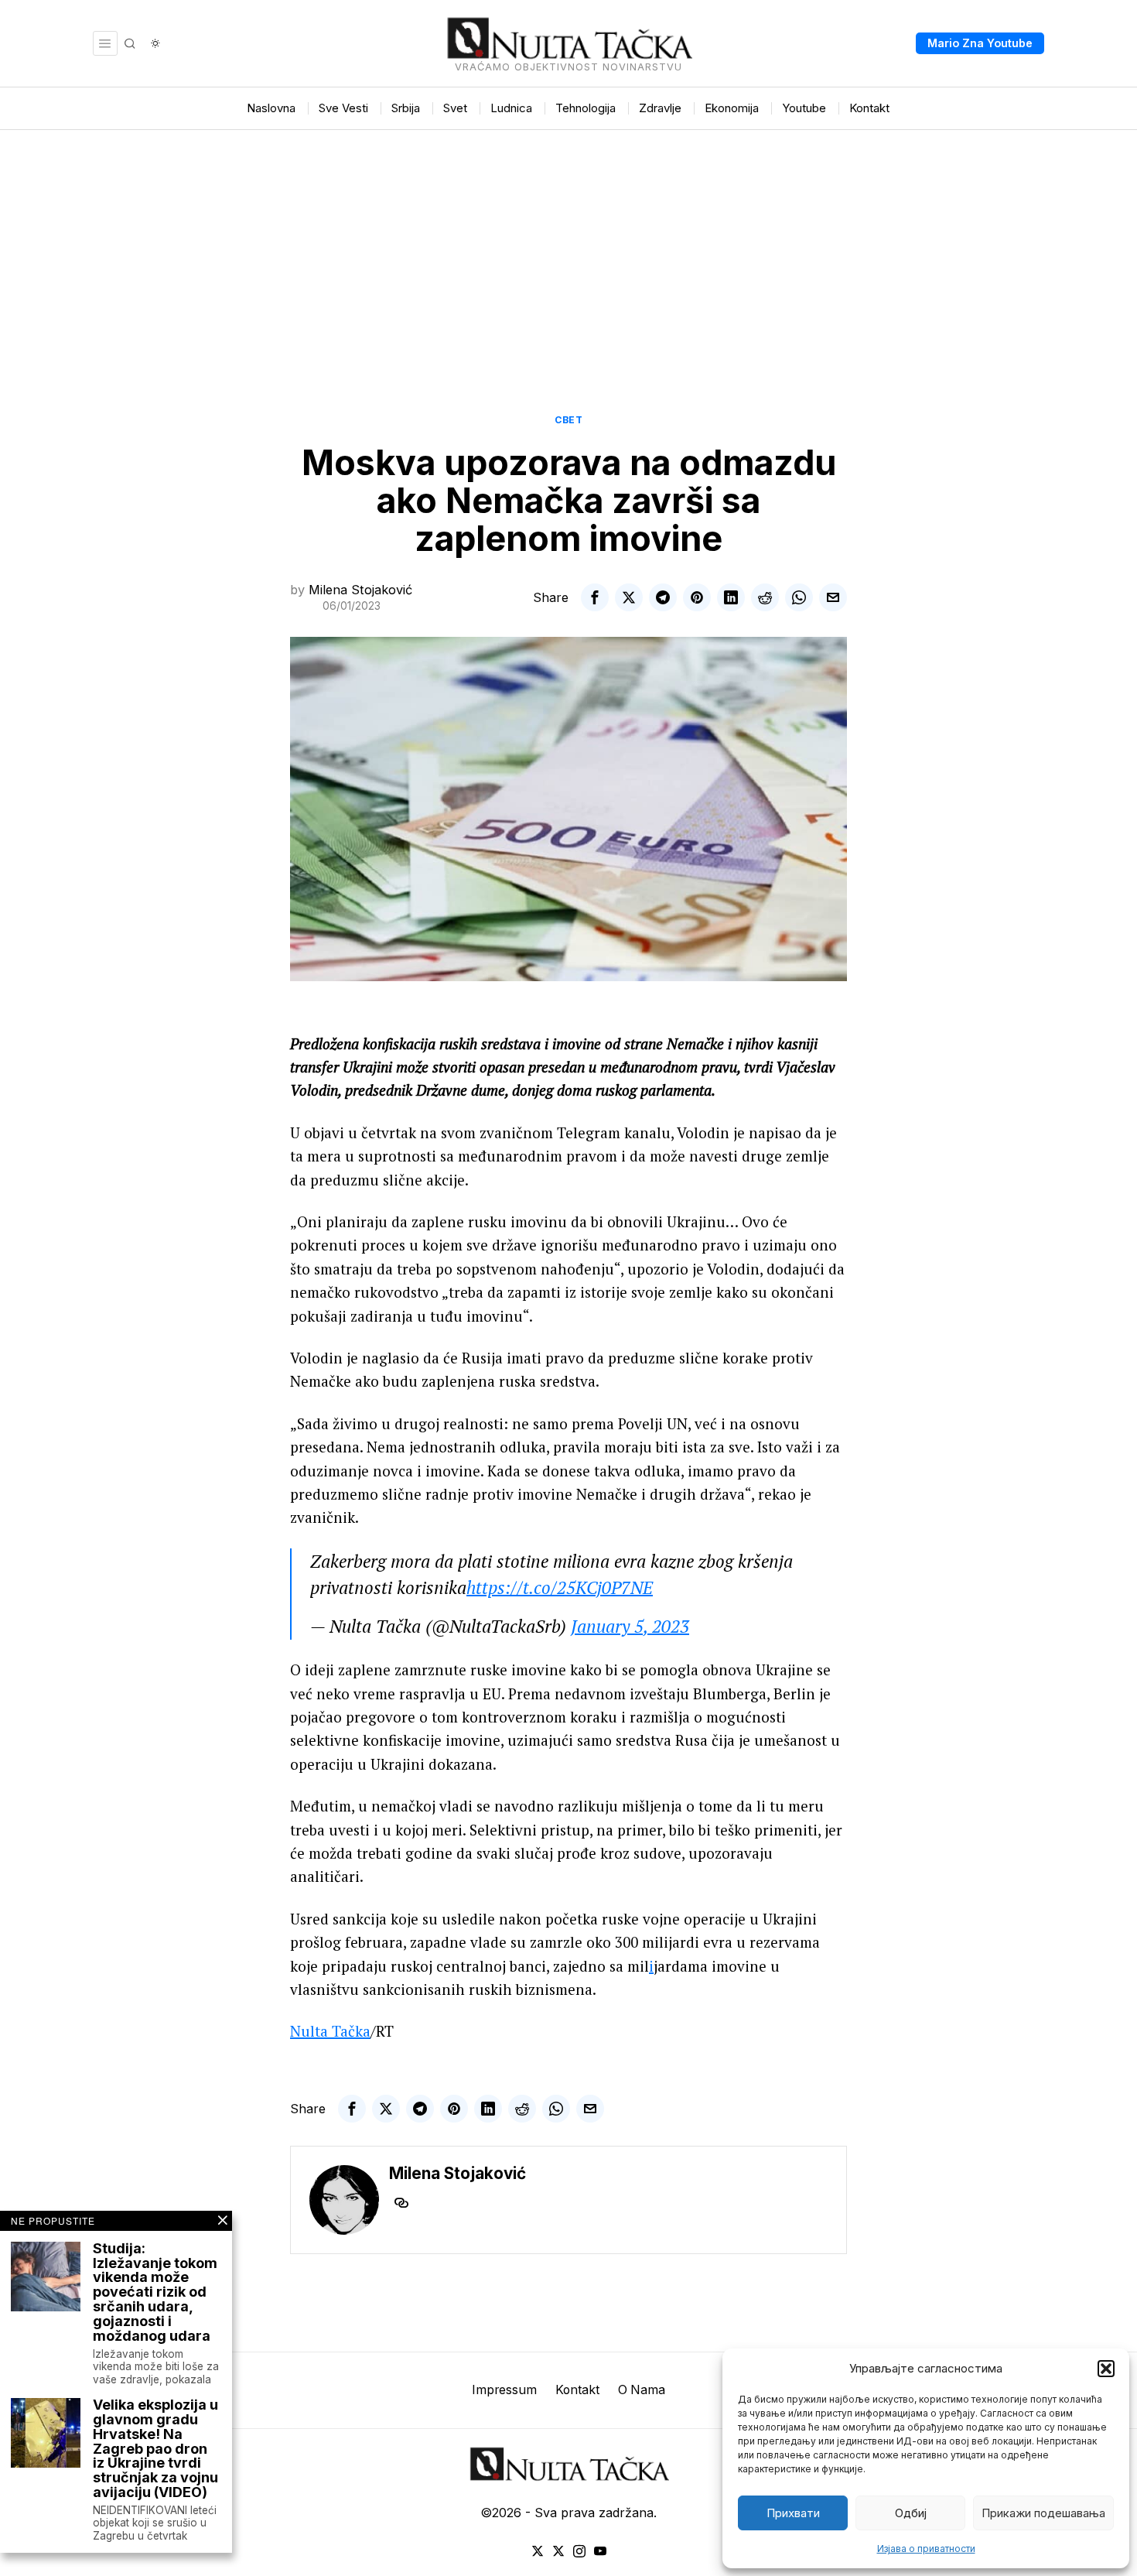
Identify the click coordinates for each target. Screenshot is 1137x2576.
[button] (1106, 2369)
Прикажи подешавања (1043, 2513)
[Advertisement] (568, 246)
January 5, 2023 (630, 1626)
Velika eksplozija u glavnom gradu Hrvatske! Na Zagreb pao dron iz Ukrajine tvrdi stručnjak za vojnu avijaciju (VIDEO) (155, 2449)
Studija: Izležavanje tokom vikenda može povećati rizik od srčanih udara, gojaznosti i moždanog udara (155, 2293)
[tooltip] (595, 597)
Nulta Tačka (330, 2031)
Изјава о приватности (926, 2549)
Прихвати (793, 2513)
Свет (568, 420)
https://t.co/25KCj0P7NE (560, 1587)
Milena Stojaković (360, 590)
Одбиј (911, 2513)
